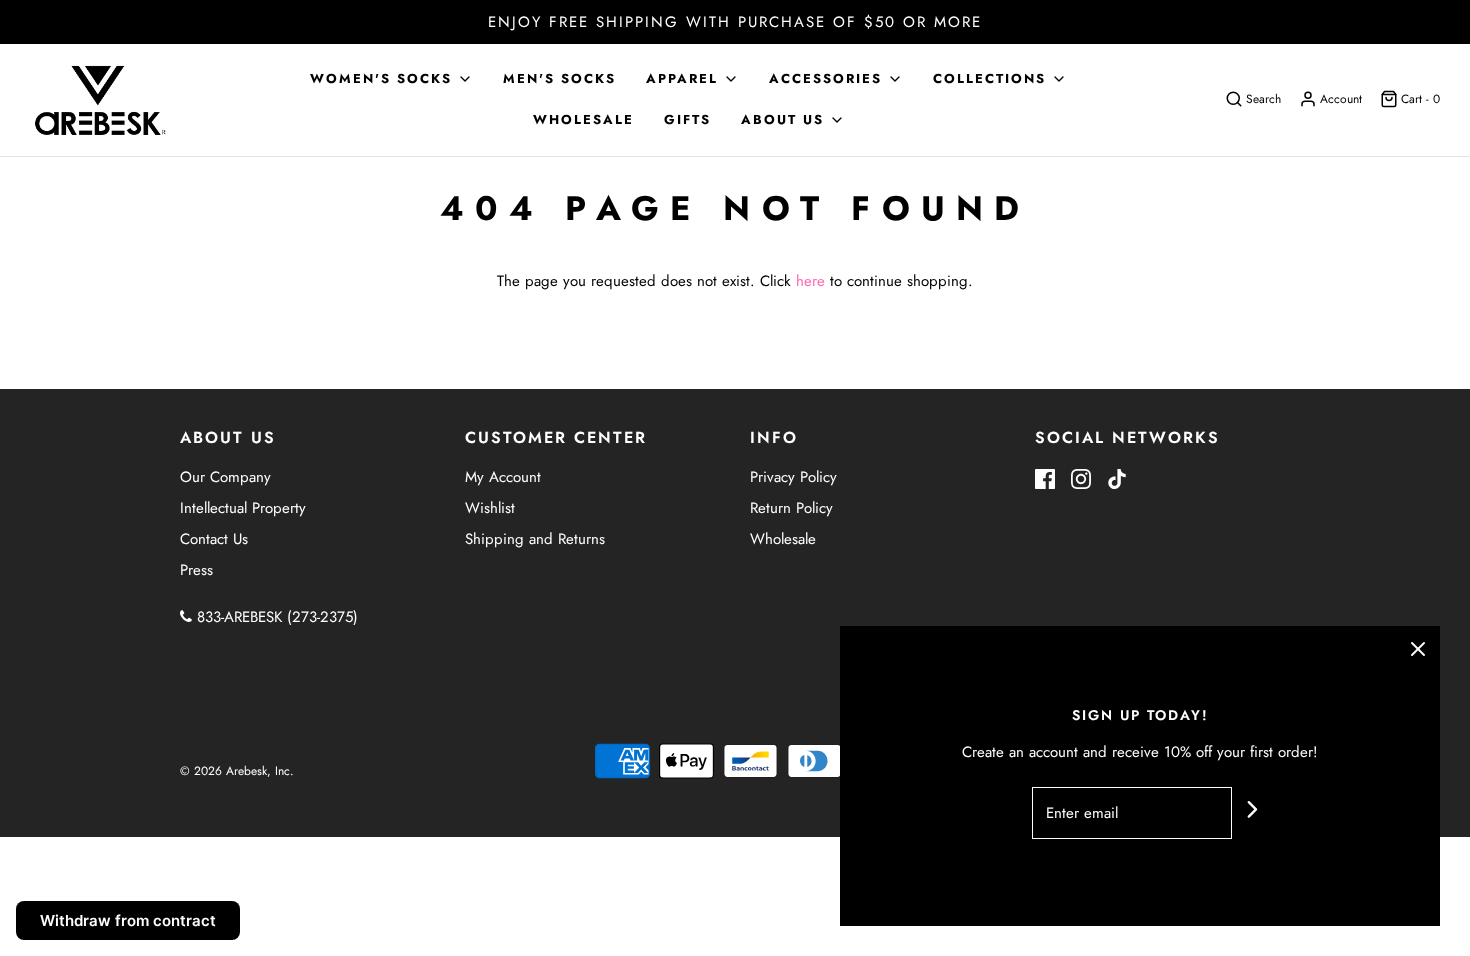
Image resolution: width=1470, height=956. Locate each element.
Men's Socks (559, 78)
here (810, 281)
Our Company (225, 477)
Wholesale (583, 119)
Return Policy (791, 508)
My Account (503, 477)
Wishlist (490, 508)
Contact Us (214, 539)
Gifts (687, 119)
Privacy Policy (793, 477)
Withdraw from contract (128, 920)
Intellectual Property (243, 508)
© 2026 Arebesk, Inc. (237, 771)
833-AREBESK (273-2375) (275, 617)
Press (196, 570)
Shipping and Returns (535, 539)
